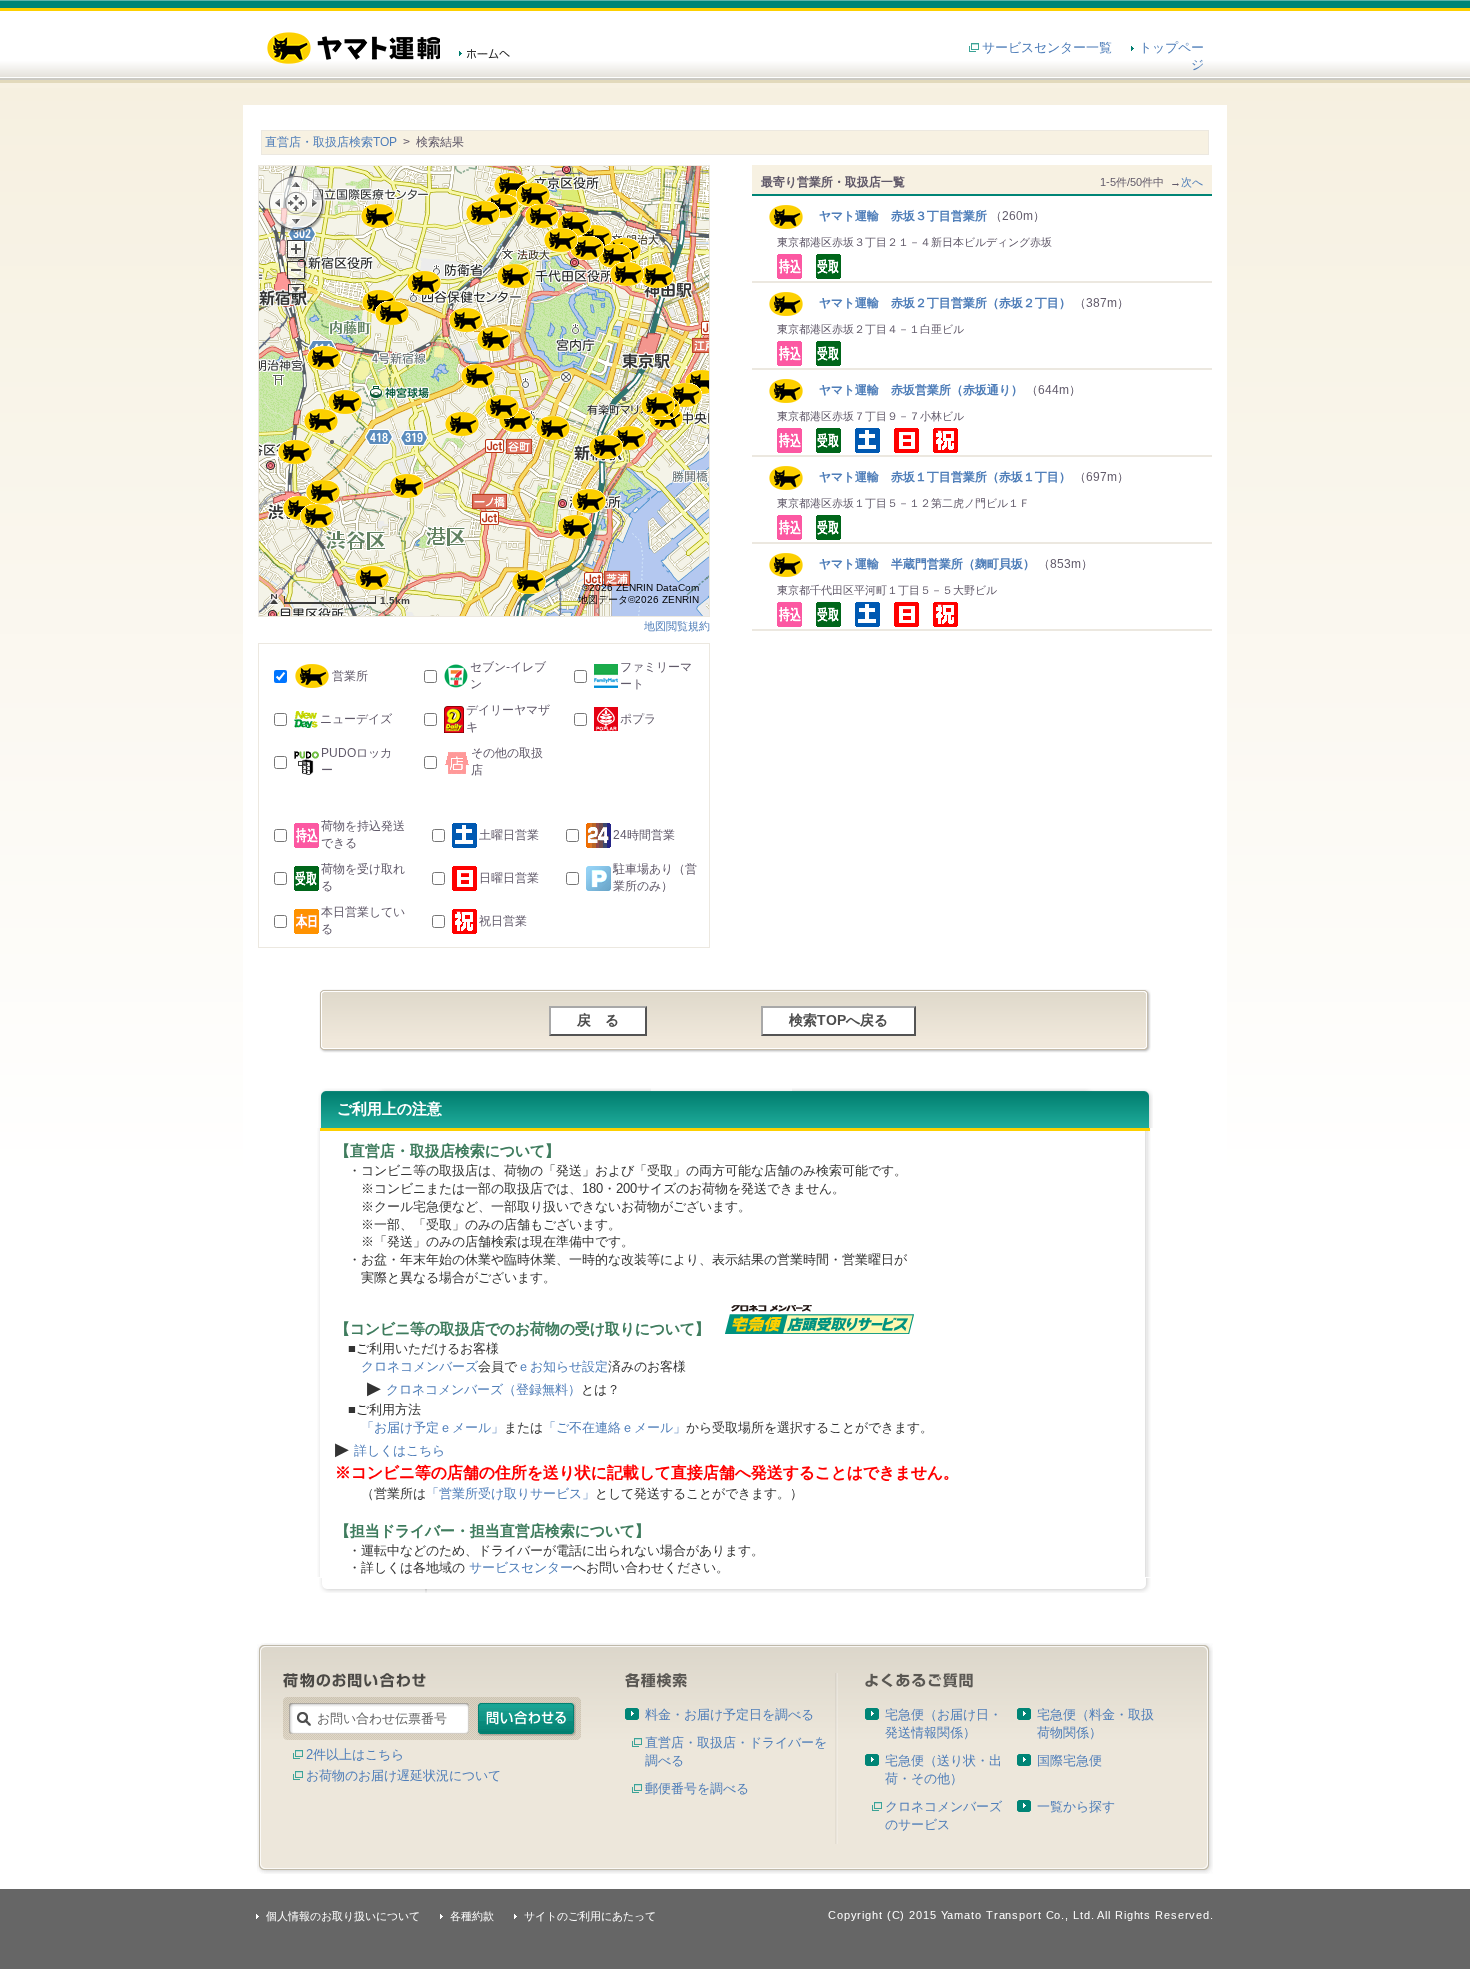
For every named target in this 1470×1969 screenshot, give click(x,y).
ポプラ (638, 719)
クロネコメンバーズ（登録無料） (483, 1389)
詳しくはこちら (399, 1450)
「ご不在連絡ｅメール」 (614, 1427)
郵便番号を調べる (697, 1788)
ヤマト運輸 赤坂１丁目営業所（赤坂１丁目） (937, 477)
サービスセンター (521, 1567)
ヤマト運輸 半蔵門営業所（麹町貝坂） (919, 564)
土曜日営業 (509, 835)
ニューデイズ (356, 719)
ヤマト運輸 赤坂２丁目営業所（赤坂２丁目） (937, 303)
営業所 (350, 676)
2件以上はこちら (355, 1754)
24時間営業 (644, 835)
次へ (1192, 182)
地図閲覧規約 (677, 626)
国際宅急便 (1069, 1760)
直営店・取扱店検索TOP (331, 142)
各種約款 (472, 1916)
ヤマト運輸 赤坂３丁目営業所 (895, 216)
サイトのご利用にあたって (590, 1916)
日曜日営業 (509, 878)
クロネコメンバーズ (419, 1366)
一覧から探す (1076, 1806)
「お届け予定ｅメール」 (432, 1427)
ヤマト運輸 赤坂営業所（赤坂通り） (913, 390)
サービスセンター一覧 (1047, 47)
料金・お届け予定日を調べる (729, 1714)
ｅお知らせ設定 (562, 1366)
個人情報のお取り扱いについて (343, 1916)
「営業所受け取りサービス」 (510, 1493)
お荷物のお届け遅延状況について (403, 1775)
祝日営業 (503, 921)
